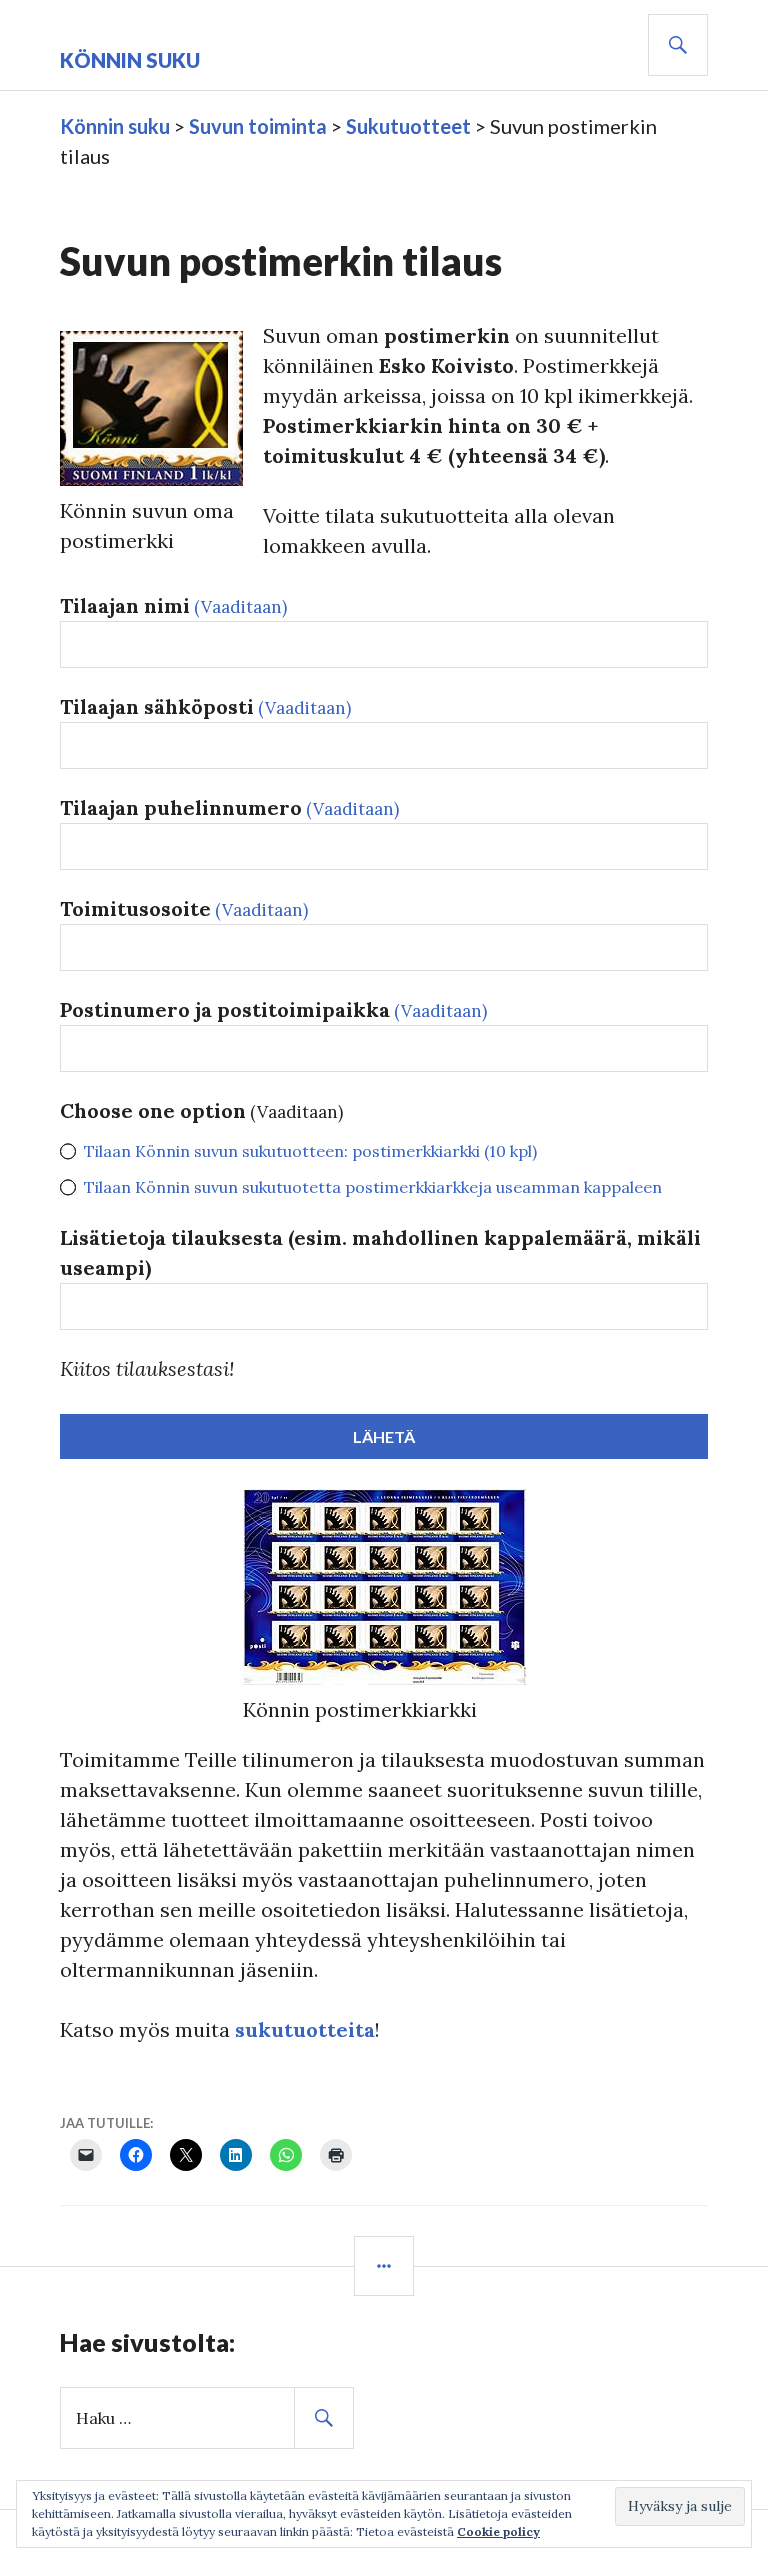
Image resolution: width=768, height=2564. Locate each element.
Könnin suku (130, 60)
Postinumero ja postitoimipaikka (273, 1009)
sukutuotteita (305, 2029)
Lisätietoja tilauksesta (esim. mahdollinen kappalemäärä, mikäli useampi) (380, 1252)
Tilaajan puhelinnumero (229, 807)
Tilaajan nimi (173, 605)
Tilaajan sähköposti (205, 706)
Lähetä (384, 1436)
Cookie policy (498, 2531)
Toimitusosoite (184, 908)
